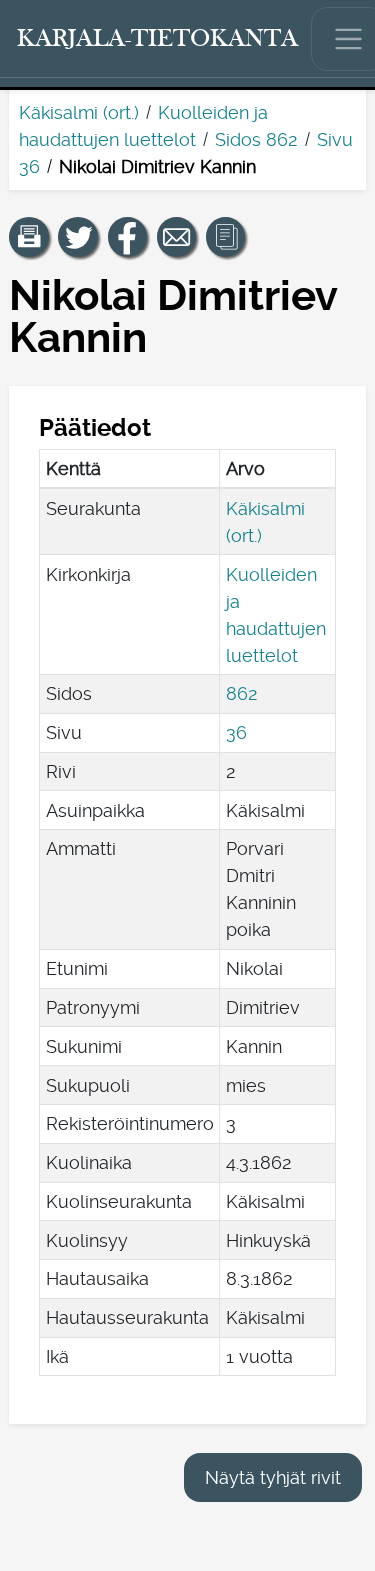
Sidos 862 (256, 139)
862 (242, 693)
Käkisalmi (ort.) (79, 112)
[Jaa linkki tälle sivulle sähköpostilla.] (177, 237)
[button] (29, 237)
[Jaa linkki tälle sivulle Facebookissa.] (128, 237)
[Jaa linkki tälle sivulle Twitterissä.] (78, 237)
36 (236, 732)
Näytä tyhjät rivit (273, 1477)
